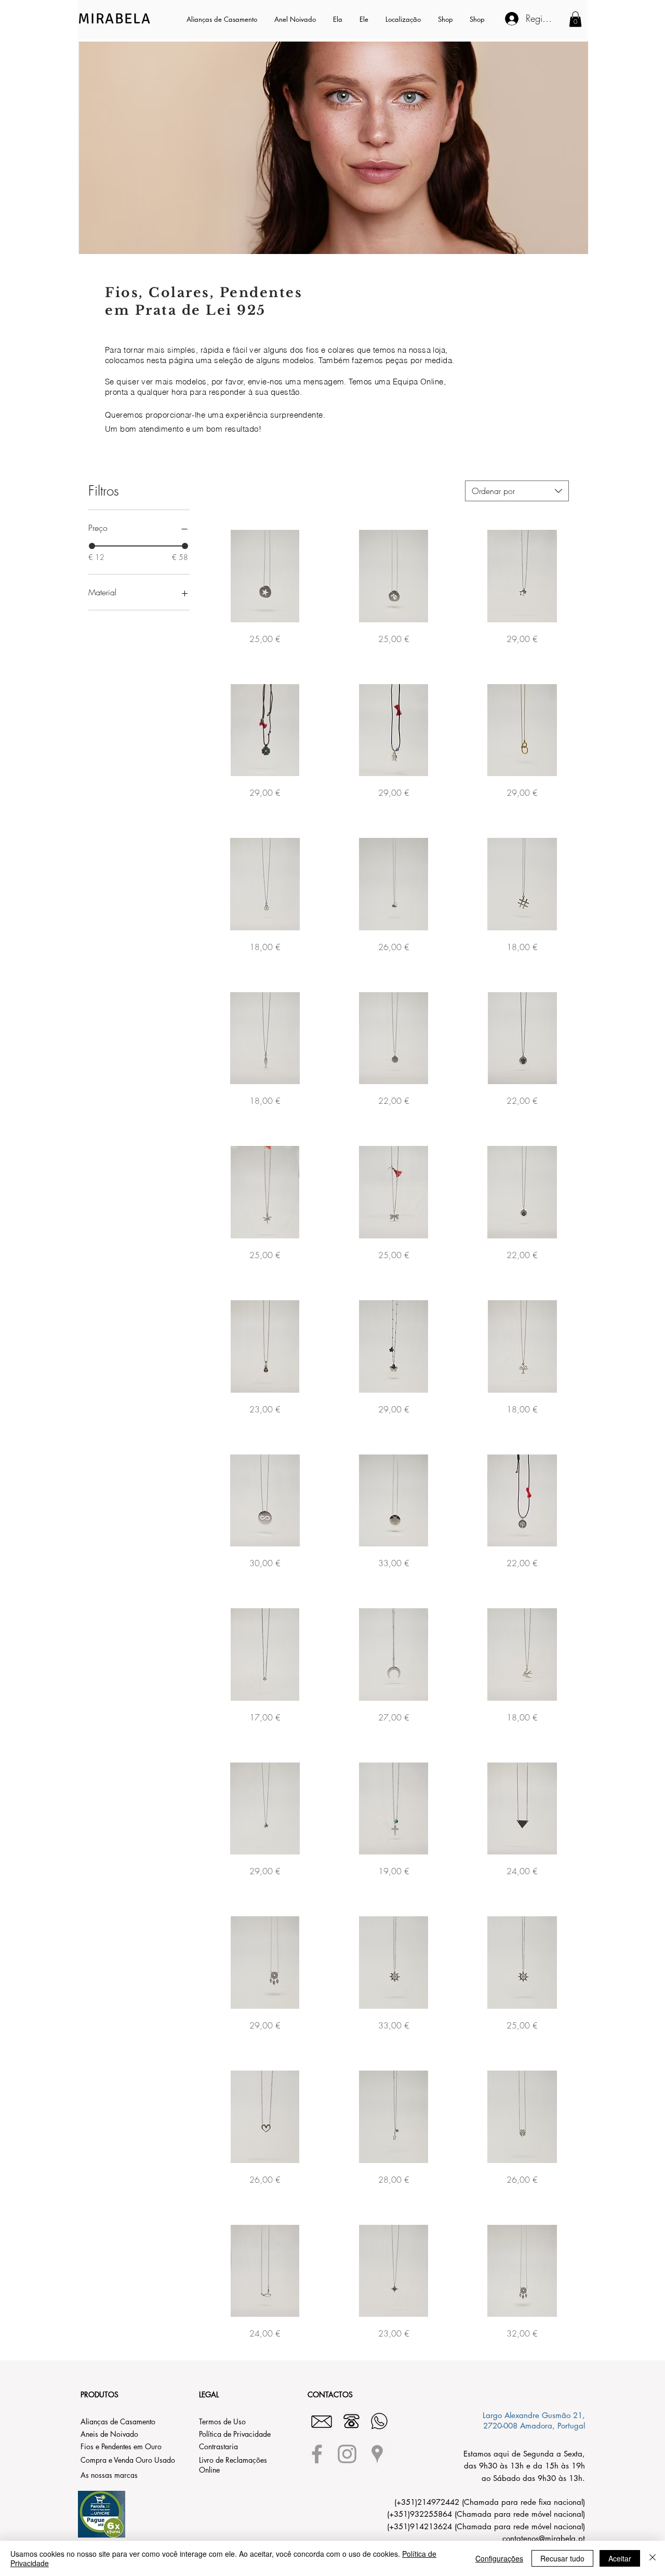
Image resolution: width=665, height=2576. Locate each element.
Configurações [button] (499, 2558)
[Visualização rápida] (265, 576)
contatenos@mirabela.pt (544, 2538)
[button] (338, 19)
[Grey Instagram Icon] (347, 2454)
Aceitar (620, 2558)
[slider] (92, 546)
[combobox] (517, 491)
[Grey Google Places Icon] (377, 2454)
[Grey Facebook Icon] (317, 2454)
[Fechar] (653, 2558)
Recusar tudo (562, 2558)
